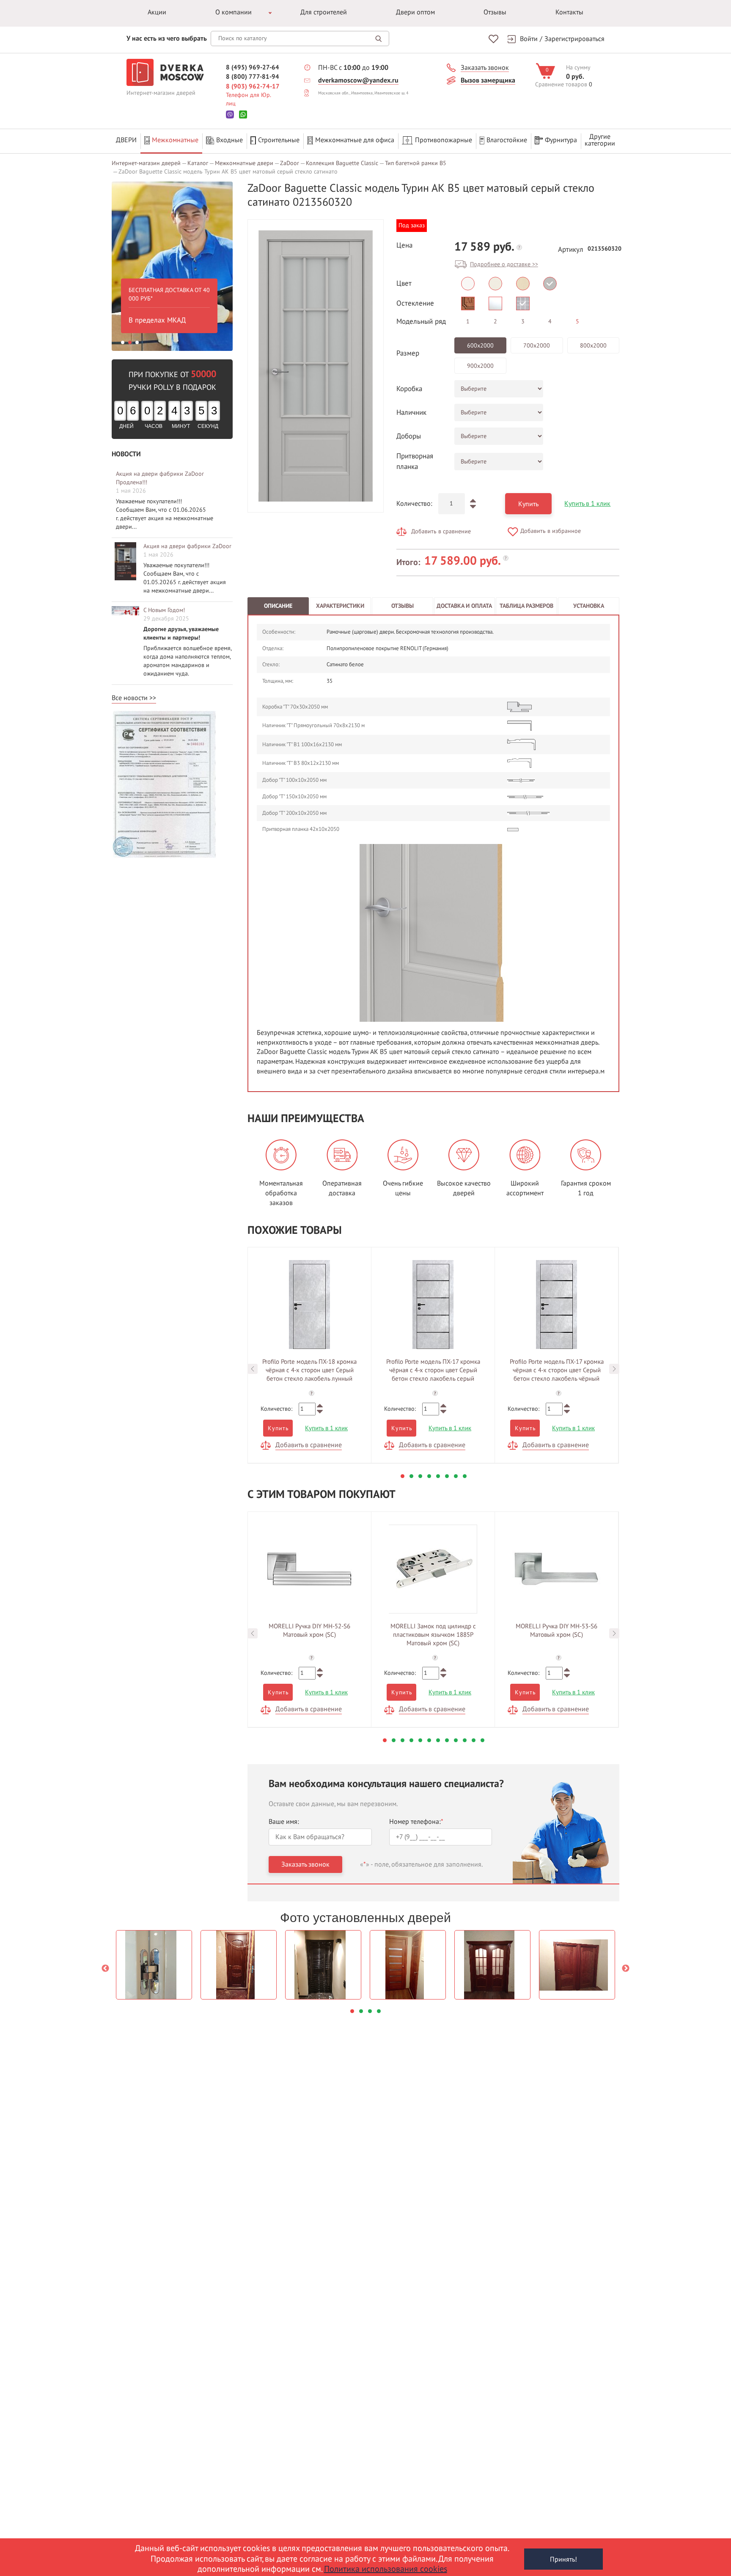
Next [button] (614, 1369)
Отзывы (495, 12)
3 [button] (137, 342)
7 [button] (456, 1476)
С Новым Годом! (164, 610)
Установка (589, 606)
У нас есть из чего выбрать (167, 39)
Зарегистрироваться (574, 39)
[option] (172, 266)
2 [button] (130, 342)
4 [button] (429, 1476)
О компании (234, 12)
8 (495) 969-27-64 (253, 67)
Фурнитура (561, 140)
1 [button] (123, 342)
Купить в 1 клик (587, 504)
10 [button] (465, 1740)
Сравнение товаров (561, 84)
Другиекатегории (600, 140)
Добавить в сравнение (441, 531)
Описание (278, 606)
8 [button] (465, 1476)
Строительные (279, 140)
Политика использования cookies (386, 2569)
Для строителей (324, 12)
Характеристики (340, 606)
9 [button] (456, 1740)
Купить (528, 504)
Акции (157, 12)
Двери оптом (415, 12)
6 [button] (447, 1476)
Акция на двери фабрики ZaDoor (187, 546)
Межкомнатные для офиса (355, 140)
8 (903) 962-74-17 (253, 86)
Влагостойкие (507, 140)
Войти (529, 39)
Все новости (130, 698)
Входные (229, 140)
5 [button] (438, 1476)
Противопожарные (444, 140)
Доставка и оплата (464, 606)
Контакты (569, 12)
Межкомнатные (175, 140)
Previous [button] (253, 1369)
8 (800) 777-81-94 (253, 77)
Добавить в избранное (551, 531)
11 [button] (474, 1740)
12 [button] (482, 1740)
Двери (126, 140)
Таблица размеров (526, 606)
